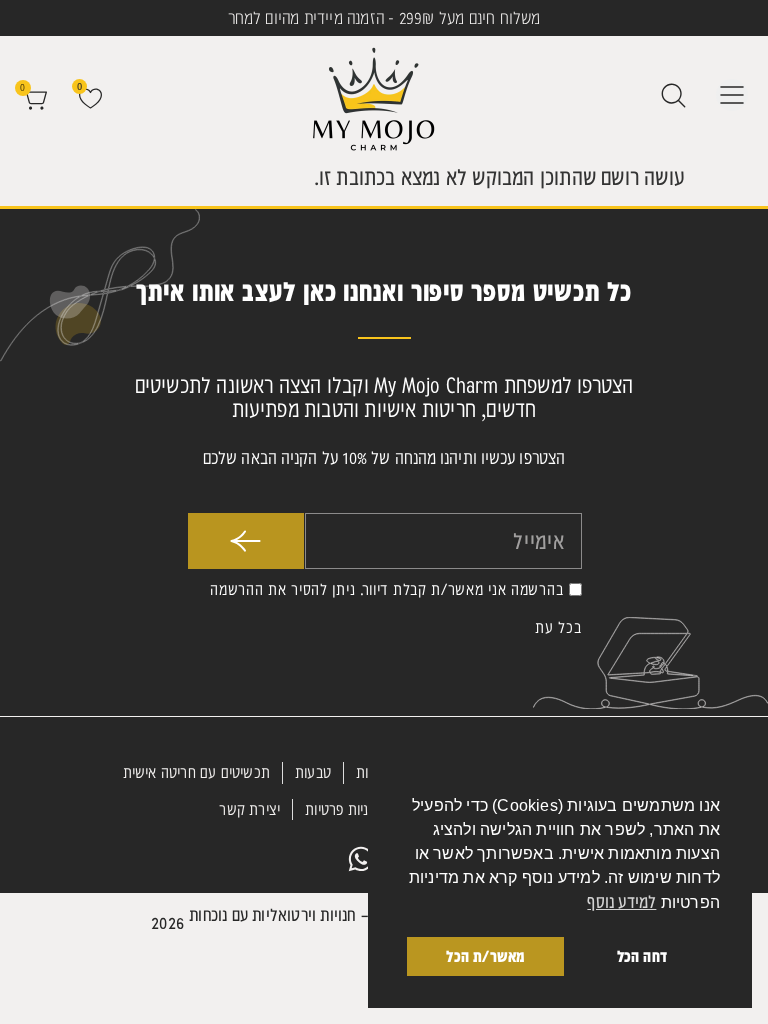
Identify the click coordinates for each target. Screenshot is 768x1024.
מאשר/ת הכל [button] (485, 956)
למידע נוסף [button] (621, 901)
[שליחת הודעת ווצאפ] (361, 859)
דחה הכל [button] (642, 956)
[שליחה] (246, 541)
